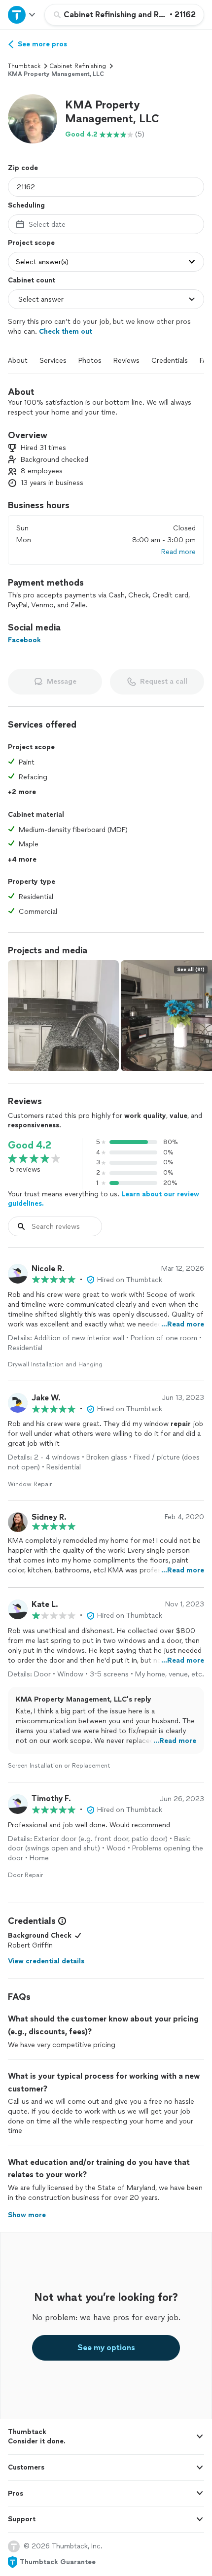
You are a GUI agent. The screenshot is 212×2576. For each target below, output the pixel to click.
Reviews (126, 361)
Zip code (23, 168)
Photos (90, 361)
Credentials (170, 361)
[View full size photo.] (63, 1016)
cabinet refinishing (78, 66)
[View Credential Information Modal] (61, 1921)
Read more (178, 552)
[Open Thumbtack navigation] (22, 15)
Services (53, 361)
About (18, 361)
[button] (33, 119)
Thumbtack (24, 66)
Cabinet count (32, 280)
